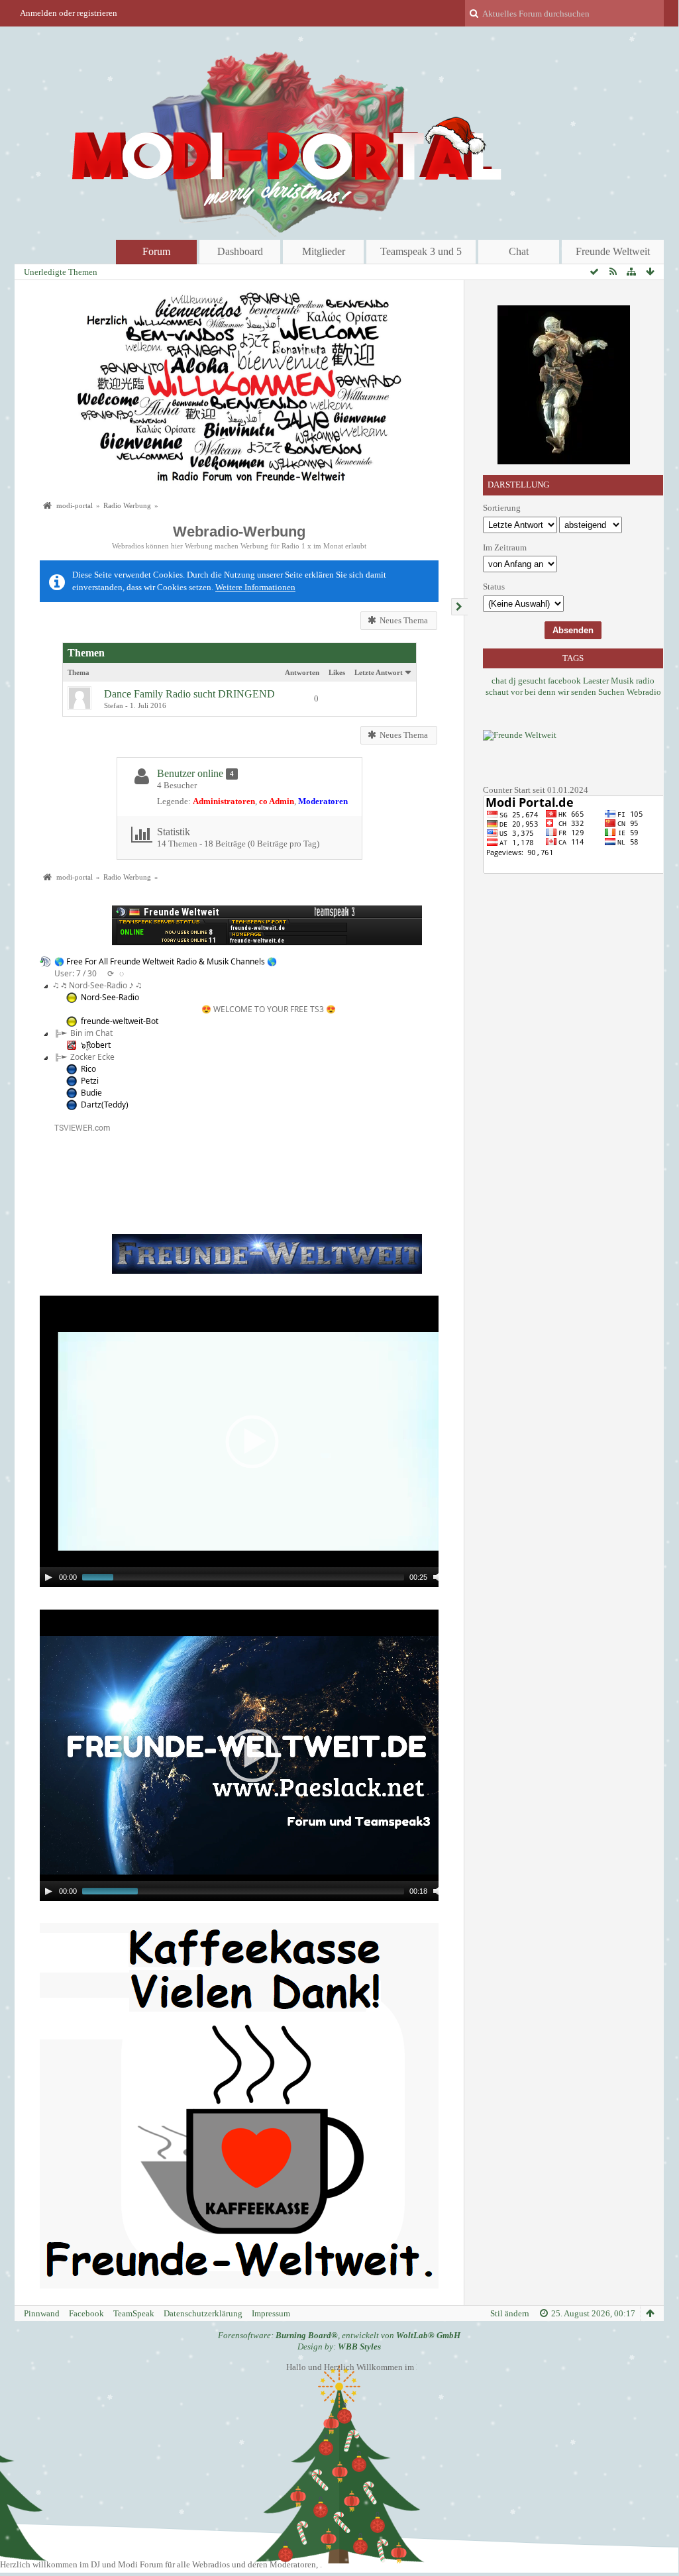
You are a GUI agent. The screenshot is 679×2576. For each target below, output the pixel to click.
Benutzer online (190, 773)
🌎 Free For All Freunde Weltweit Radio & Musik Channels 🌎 (166, 961)
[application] (252, 1441)
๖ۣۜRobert (96, 1045)
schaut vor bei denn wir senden (541, 692)
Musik (622, 681)
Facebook (86, 2313)
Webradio (644, 692)
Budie (91, 1093)
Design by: (339, 2346)
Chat (519, 251)
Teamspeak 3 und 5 (421, 251)
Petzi (90, 1081)
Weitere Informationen (255, 587)
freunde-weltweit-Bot (120, 1021)
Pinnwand (42, 2313)
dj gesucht (527, 681)
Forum (156, 251)
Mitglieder (324, 251)
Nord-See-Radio (110, 997)
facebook (564, 681)
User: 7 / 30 (76, 973)
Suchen (611, 692)
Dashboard (240, 251)
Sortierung (502, 508)
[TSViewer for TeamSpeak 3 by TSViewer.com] (77, 1126)
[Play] (48, 1577)
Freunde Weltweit (613, 251)
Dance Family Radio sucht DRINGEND (189, 694)
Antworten (302, 672)
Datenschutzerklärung (203, 2313)
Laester (596, 681)
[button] (252, 1441)
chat (499, 681)
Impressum (271, 2313)
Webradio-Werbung (239, 532)
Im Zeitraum (505, 547)
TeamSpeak (134, 2313)
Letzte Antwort (379, 672)
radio (645, 681)
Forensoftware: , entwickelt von (339, 2335)
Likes (337, 672)
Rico (88, 1069)
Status (494, 587)
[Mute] (438, 1577)
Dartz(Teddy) (105, 1105)
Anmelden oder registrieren (69, 13)
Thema (78, 672)
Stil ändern (510, 2313)
